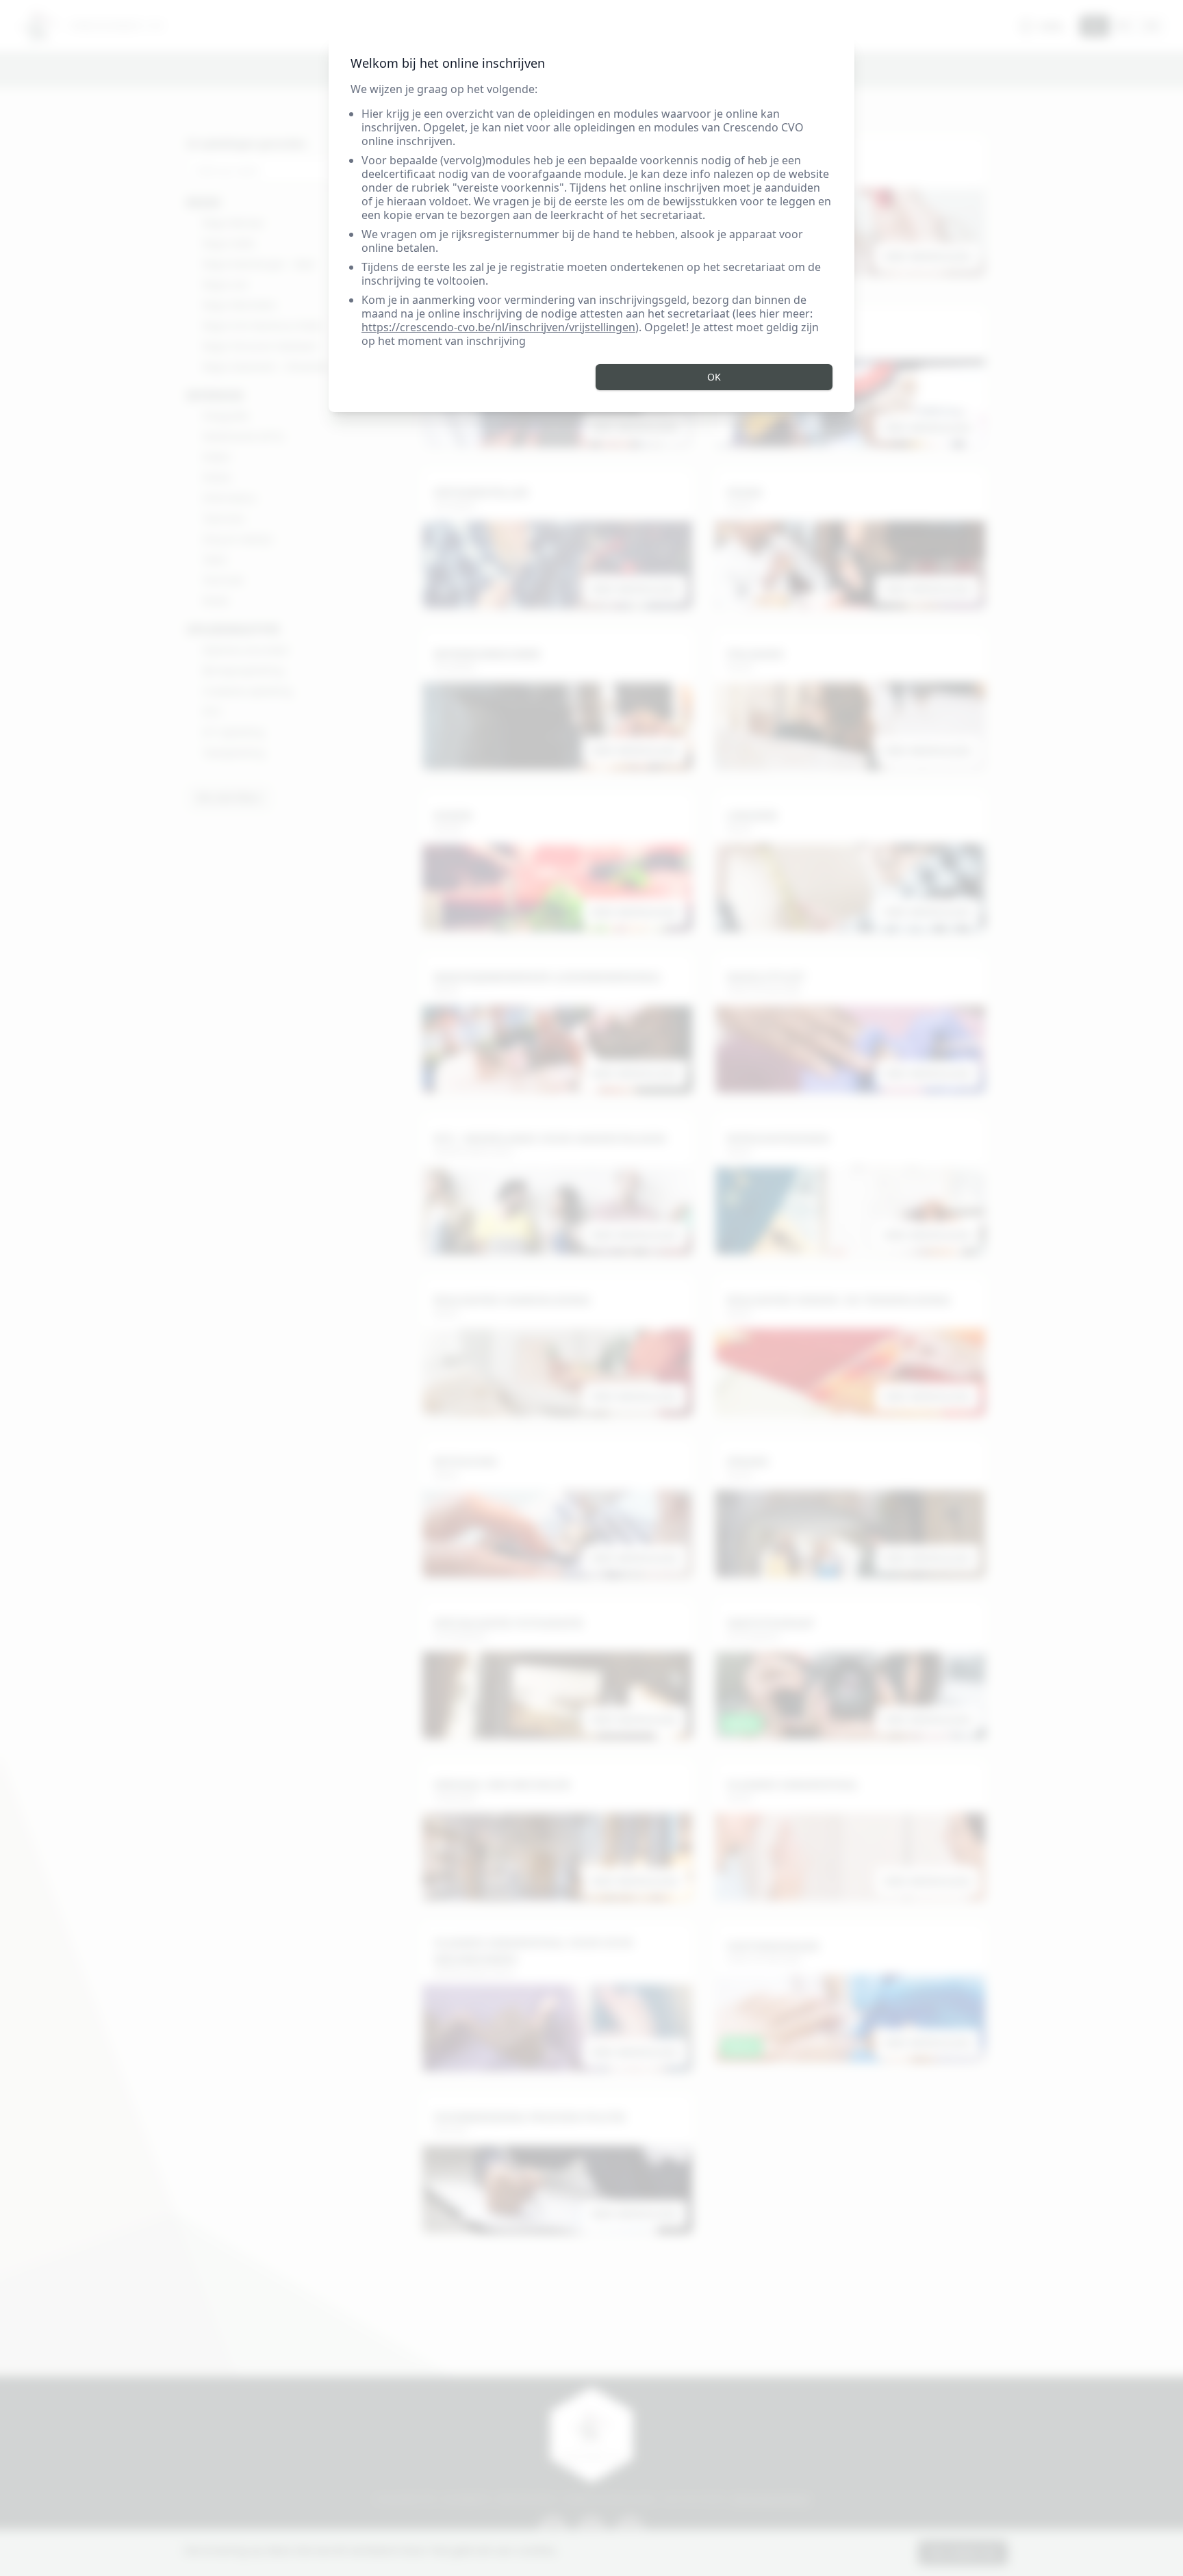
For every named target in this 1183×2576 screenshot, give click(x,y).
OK (714, 377)
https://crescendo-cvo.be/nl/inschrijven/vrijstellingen (498, 327)
